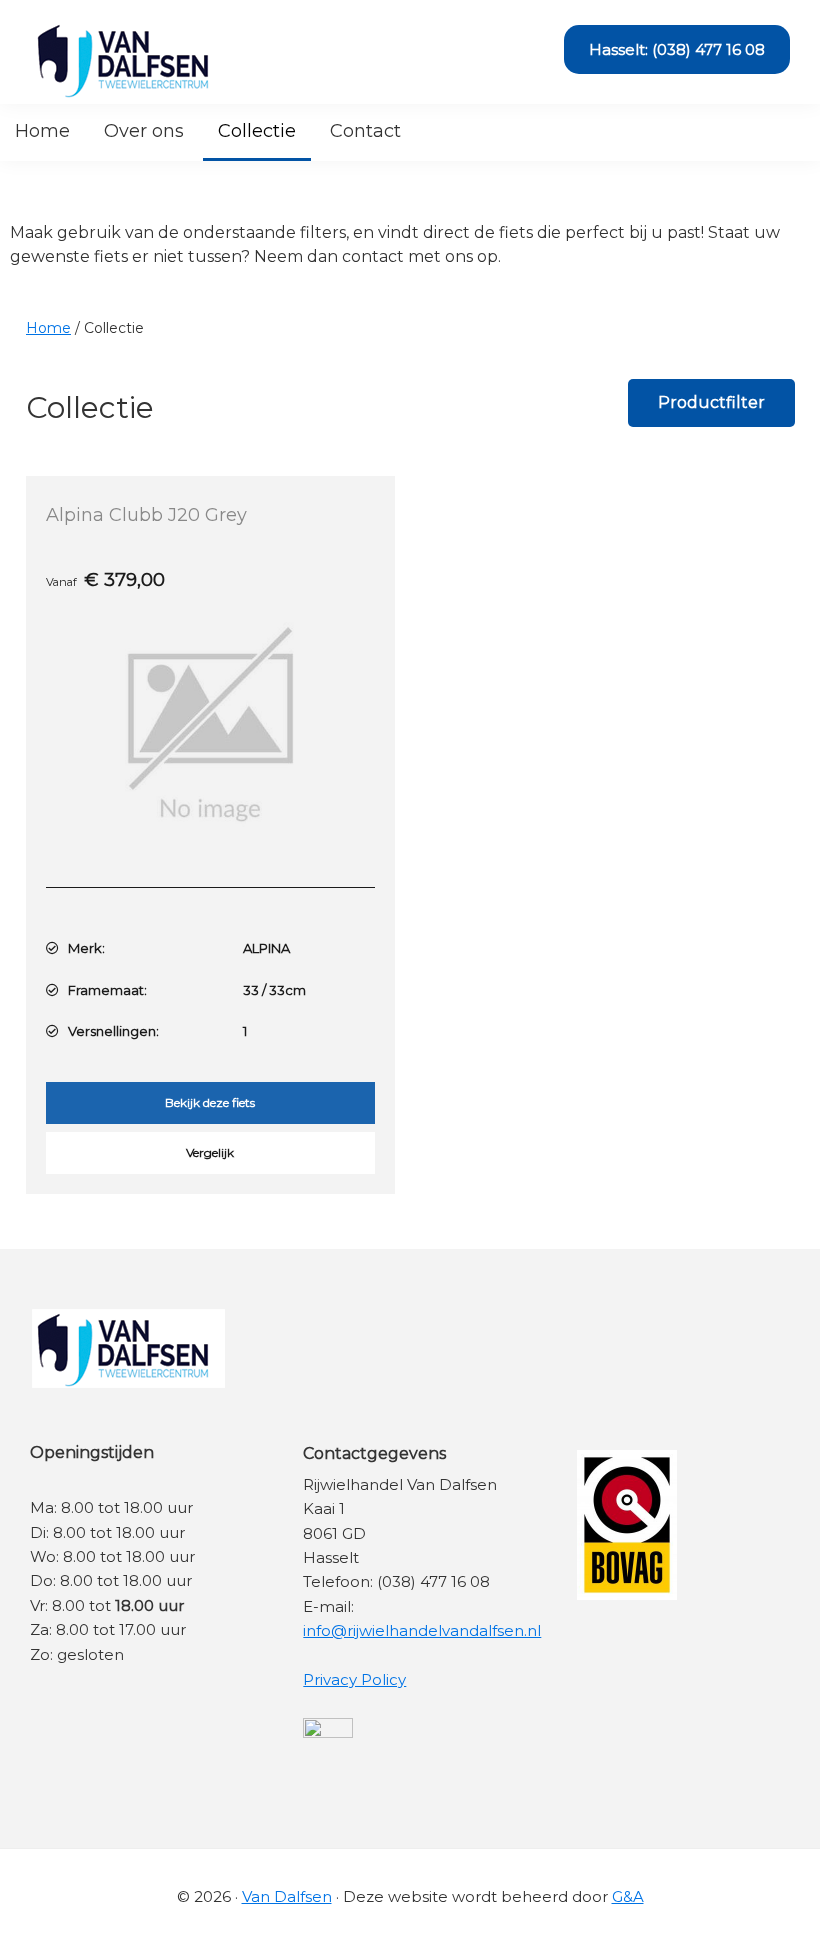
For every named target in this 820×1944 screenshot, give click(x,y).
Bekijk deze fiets (210, 1102)
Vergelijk (210, 1152)
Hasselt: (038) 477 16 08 (677, 49)
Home (48, 328)
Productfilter (711, 402)
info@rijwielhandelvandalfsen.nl (422, 1630)
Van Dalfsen (287, 1896)
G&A (628, 1896)
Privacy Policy (354, 1679)
